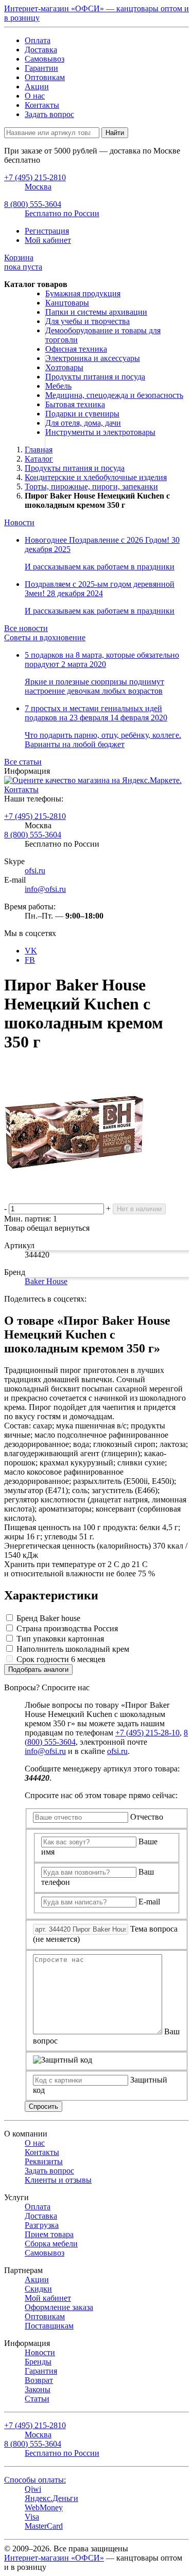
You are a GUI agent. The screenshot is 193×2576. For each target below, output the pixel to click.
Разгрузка (42, 2225)
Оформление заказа (59, 2307)
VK (31, 951)
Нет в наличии (139, 1209)
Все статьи (23, 762)
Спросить (43, 2106)
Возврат (39, 2380)
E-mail (149, 1902)
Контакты (42, 105)
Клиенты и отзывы (58, 2180)
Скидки (38, 2289)
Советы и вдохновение (45, 637)
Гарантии (41, 68)
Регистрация (47, 231)
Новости (19, 522)
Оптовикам (45, 77)
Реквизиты (44, 2161)
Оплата (38, 40)
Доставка (41, 50)
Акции (37, 87)
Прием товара (49, 2234)
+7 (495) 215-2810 (35, 816)
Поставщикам (49, 2326)
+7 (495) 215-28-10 (147, 1733)
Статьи (37, 2399)
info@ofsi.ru (45, 889)
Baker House (46, 1281)
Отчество (147, 1817)
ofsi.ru (35, 871)
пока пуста (23, 262)
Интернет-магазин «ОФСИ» (54, 2558)
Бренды (38, 2362)
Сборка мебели (51, 2244)
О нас (35, 96)
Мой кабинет (48, 240)
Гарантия (41, 2371)
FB (30, 960)
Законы (38, 2389)
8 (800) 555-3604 (33, 835)
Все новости (26, 628)
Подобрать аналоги (38, 1669)
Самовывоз (45, 59)
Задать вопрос (49, 114)
